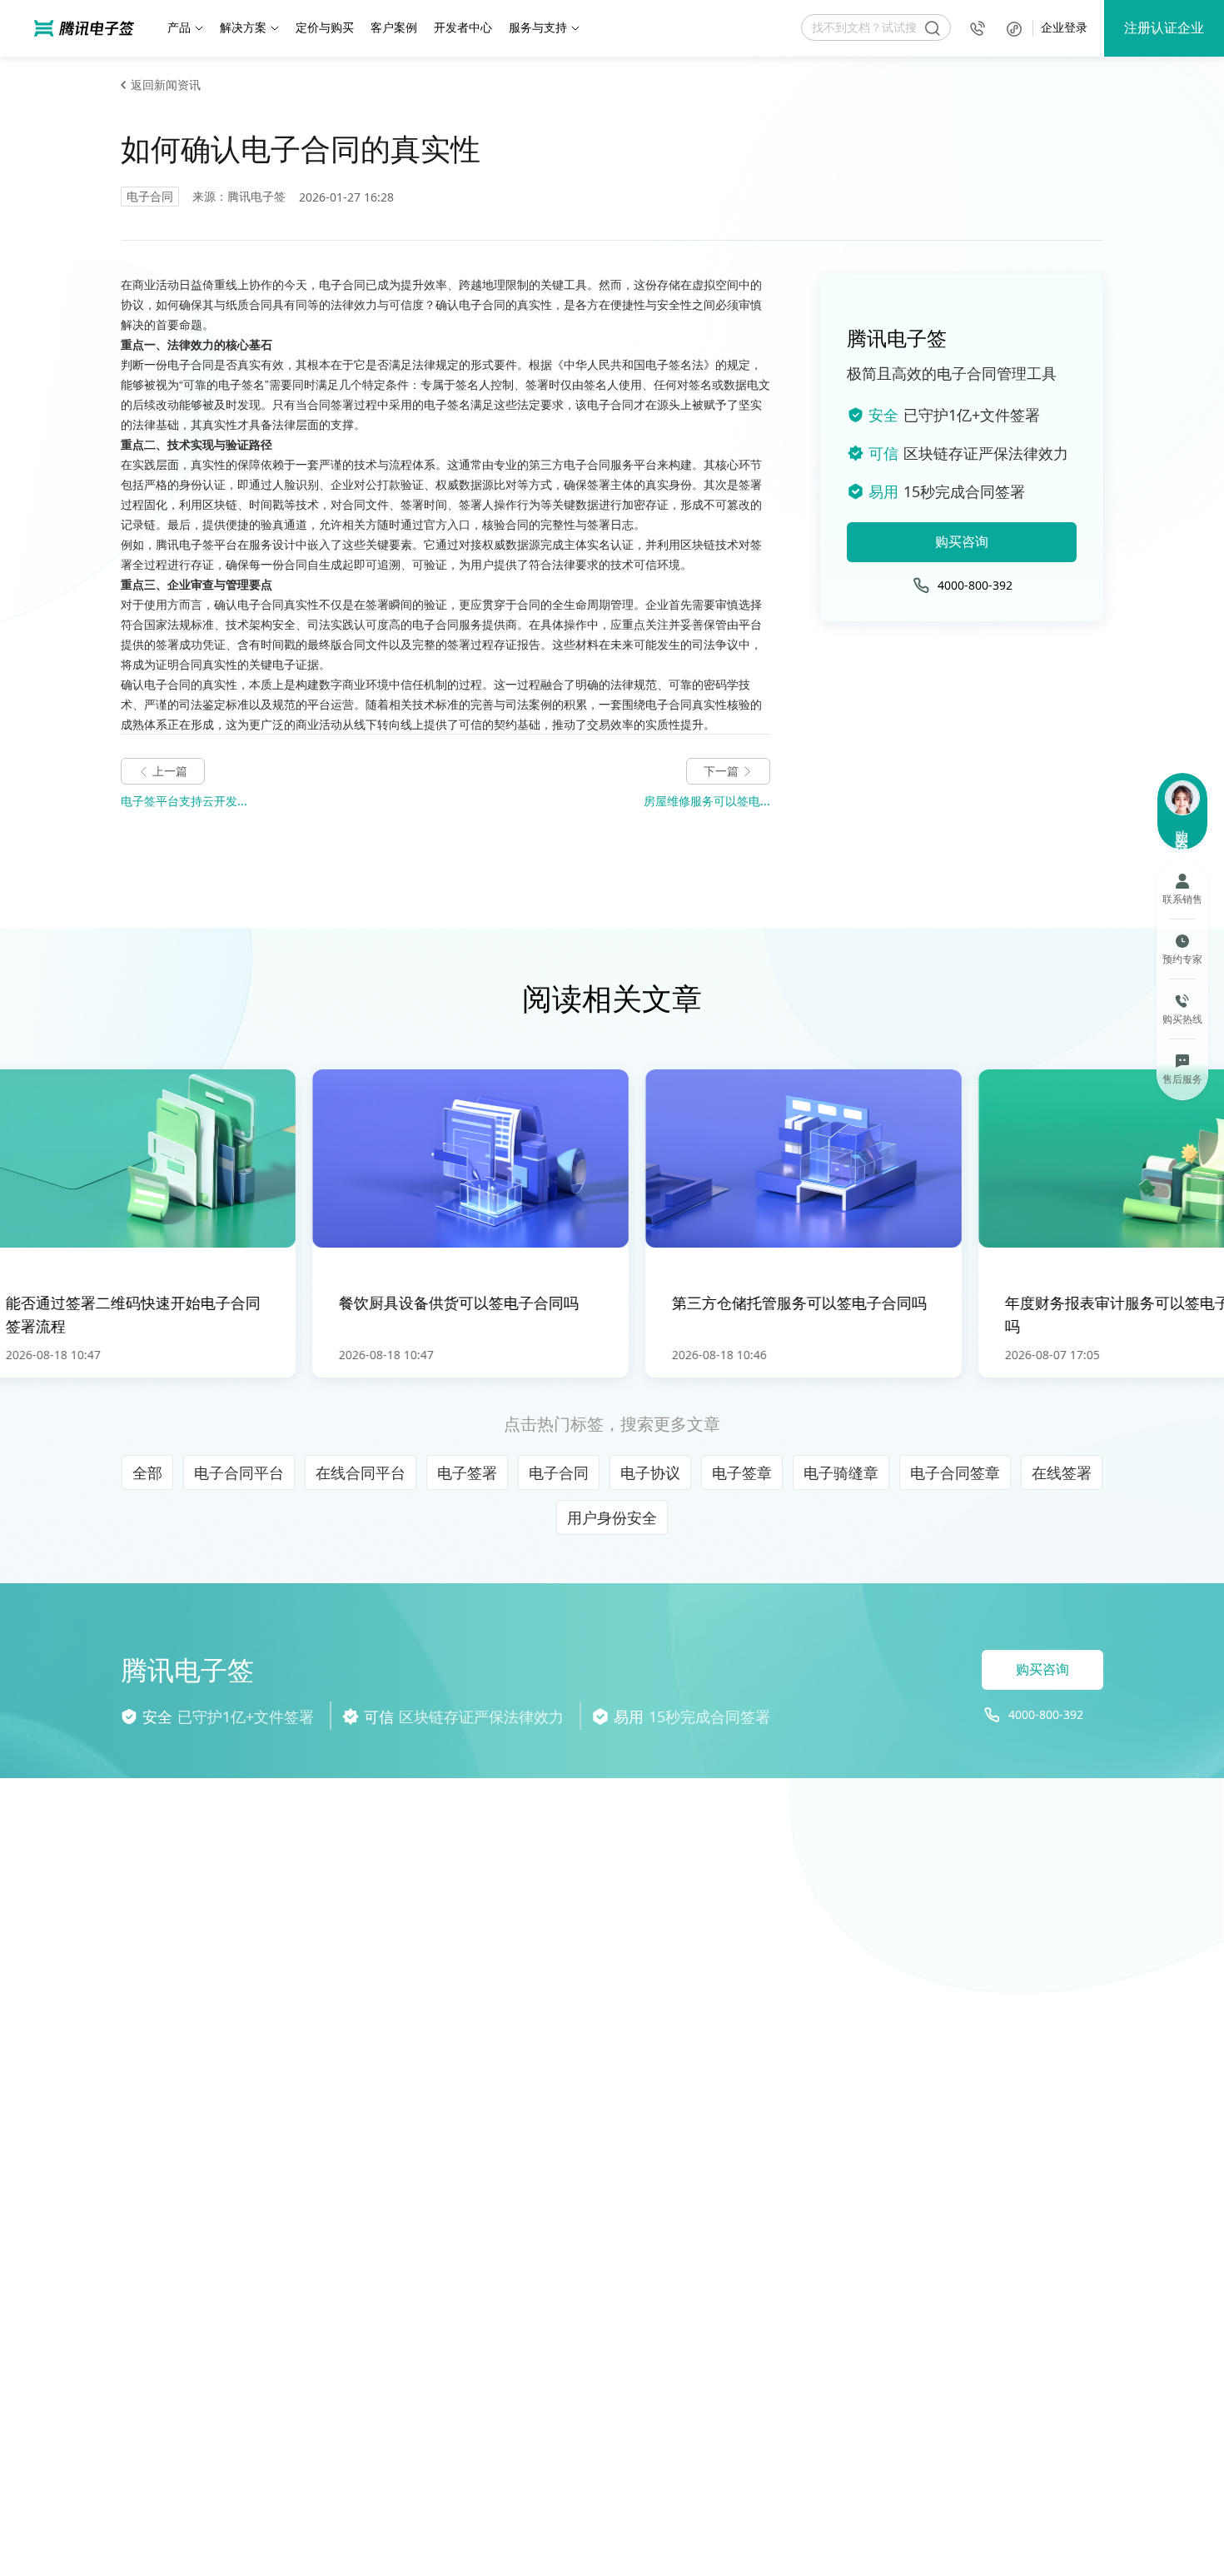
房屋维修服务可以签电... (707, 801)
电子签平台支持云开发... (184, 801)
